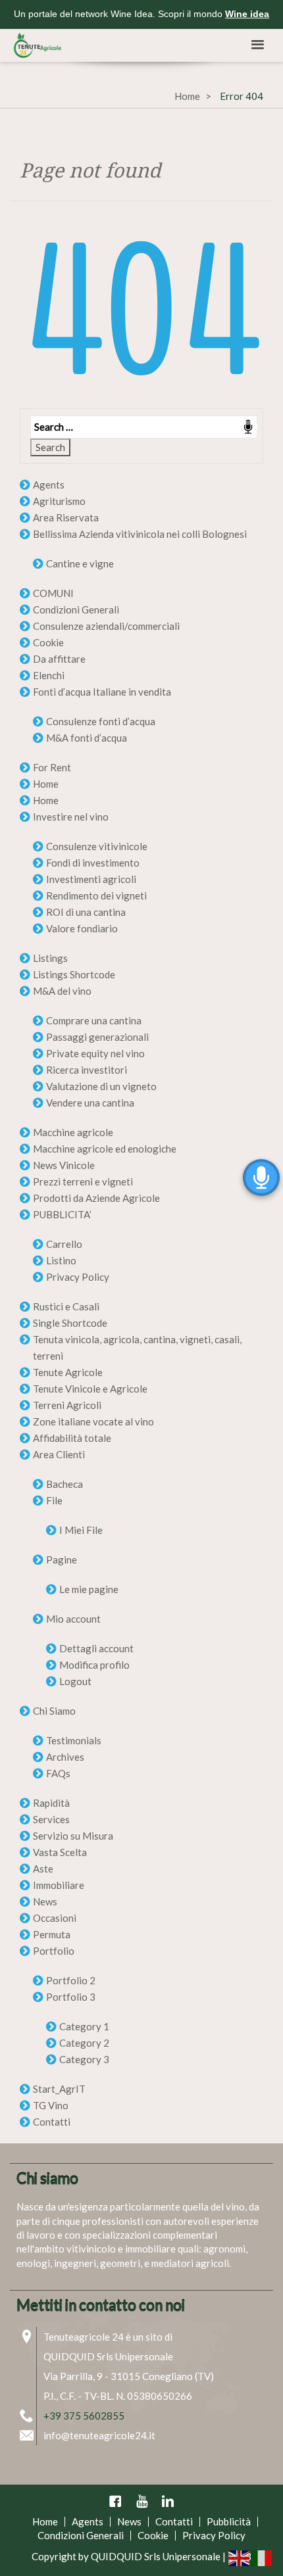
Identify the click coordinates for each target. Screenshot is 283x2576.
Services (51, 1819)
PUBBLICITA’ (62, 1214)
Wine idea (247, 14)
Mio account (73, 1619)
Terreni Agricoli (67, 1405)
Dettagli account (96, 1648)
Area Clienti (59, 1454)
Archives (65, 1757)
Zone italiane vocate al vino (93, 1421)
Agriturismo (59, 501)
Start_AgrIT (59, 2089)
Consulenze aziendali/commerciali (106, 626)
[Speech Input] (141, 427)
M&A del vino (62, 991)
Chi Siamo (54, 1711)
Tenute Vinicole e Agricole (90, 1389)
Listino (61, 1260)
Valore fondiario (82, 928)
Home (187, 96)
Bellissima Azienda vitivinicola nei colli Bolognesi (140, 534)
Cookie (48, 642)
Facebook (115, 2501)
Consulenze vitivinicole (97, 846)
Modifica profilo (94, 1665)
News (45, 1901)
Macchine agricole (73, 1132)
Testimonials (74, 1740)
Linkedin (168, 2501)
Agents (49, 485)
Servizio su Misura (73, 1836)
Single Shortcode (70, 1323)
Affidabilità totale (72, 1438)
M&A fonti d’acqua (87, 738)
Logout (75, 1681)
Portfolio (54, 1951)
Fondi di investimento (93, 863)
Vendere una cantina (90, 1103)
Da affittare (59, 659)
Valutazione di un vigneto (101, 1086)
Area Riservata (66, 517)
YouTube (141, 2501)
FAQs (58, 1773)
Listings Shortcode (74, 974)
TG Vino (51, 2105)
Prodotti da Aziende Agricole (96, 1198)
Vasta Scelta (60, 1852)
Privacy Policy (78, 1277)
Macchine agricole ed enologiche (105, 1149)
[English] (240, 2557)
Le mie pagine (89, 1589)
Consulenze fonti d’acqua (101, 721)
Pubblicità (229, 2521)
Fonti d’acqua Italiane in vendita (102, 692)
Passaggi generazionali (97, 1037)
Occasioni (55, 1918)
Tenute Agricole (68, 1372)
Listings (50, 958)
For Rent (52, 767)
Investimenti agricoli (91, 879)
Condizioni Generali (76, 609)
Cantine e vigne (80, 563)
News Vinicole (64, 1165)
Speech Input (248, 427)
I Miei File (81, 1530)
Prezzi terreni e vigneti (83, 1181)
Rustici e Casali (66, 1306)
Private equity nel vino (95, 1053)
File (54, 1500)
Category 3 (84, 2059)
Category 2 (84, 2043)
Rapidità (51, 1803)
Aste (43, 1869)
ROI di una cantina (86, 912)
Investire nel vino (71, 817)
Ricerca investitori (87, 1070)
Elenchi (49, 675)
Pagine (62, 1560)
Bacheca (64, 1484)
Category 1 (84, 2026)
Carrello (64, 1244)
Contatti (52, 2122)
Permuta (52, 1934)
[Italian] (262, 2557)
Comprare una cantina (94, 1020)
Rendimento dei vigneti (96, 895)
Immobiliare (59, 1885)
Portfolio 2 (71, 1980)
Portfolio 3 (71, 1997)
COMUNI (53, 593)
